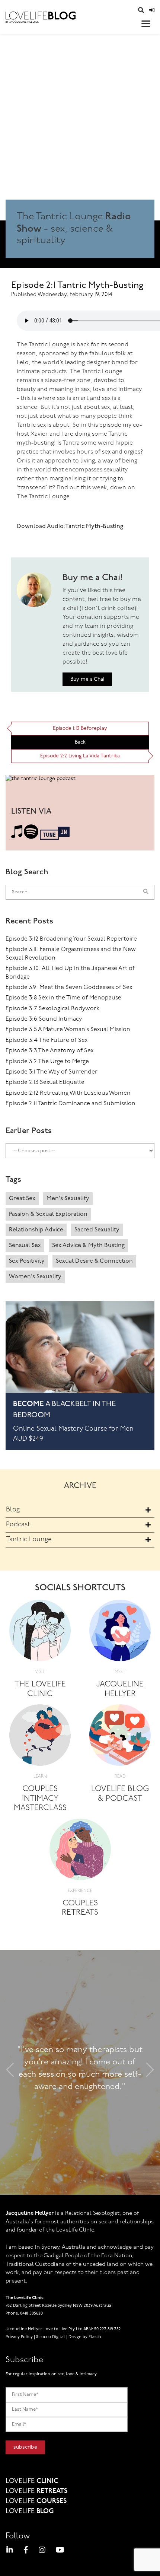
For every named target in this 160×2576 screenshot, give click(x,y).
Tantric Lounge (29, 1540)
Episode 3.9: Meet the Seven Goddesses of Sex (69, 988)
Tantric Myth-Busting (94, 527)
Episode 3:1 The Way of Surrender (52, 1072)
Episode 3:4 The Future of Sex (47, 1040)
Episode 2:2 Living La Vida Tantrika (80, 756)
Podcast (18, 1525)
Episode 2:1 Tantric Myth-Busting (77, 286)
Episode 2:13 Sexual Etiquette (45, 1082)
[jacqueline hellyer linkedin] (10, 2551)
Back (80, 742)
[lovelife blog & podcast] (120, 1738)
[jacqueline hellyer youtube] (60, 2551)
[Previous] (10, 2072)
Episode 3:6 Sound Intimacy (44, 1019)
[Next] (150, 2072)
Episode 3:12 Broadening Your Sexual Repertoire (71, 939)
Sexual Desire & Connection (94, 1261)
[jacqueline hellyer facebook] (26, 2551)
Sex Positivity (27, 1261)
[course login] (152, 11)
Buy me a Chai (87, 679)
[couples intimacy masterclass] (40, 1738)
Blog (13, 1510)
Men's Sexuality (68, 1199)
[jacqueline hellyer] (120, 1633)
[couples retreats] (80, 1852)
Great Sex (22, 1199)
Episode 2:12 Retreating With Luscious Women (68, 1093)
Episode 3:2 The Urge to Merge (47, 1062)
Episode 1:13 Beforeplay (80, 729)
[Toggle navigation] (146, 24)
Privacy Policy (19, 2337)
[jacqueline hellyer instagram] (42, 2551)
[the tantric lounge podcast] (41, 781)
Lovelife (32, 2481)
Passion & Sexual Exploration (48, 1214)
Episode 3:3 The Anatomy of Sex (49, 1051)
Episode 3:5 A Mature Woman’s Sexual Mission (68, 1030)
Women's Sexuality (35, 1277)
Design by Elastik (85, 2337)
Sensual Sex (25, 1246)
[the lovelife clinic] (40, 1633)
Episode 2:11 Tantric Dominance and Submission (71, 1104)
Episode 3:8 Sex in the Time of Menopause (63, 998)
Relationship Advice (36, 1230)
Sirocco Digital (51, 2337)
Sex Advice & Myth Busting (88, 1246)
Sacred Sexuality (97, 1230)
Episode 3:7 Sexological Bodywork (52, 1009)
